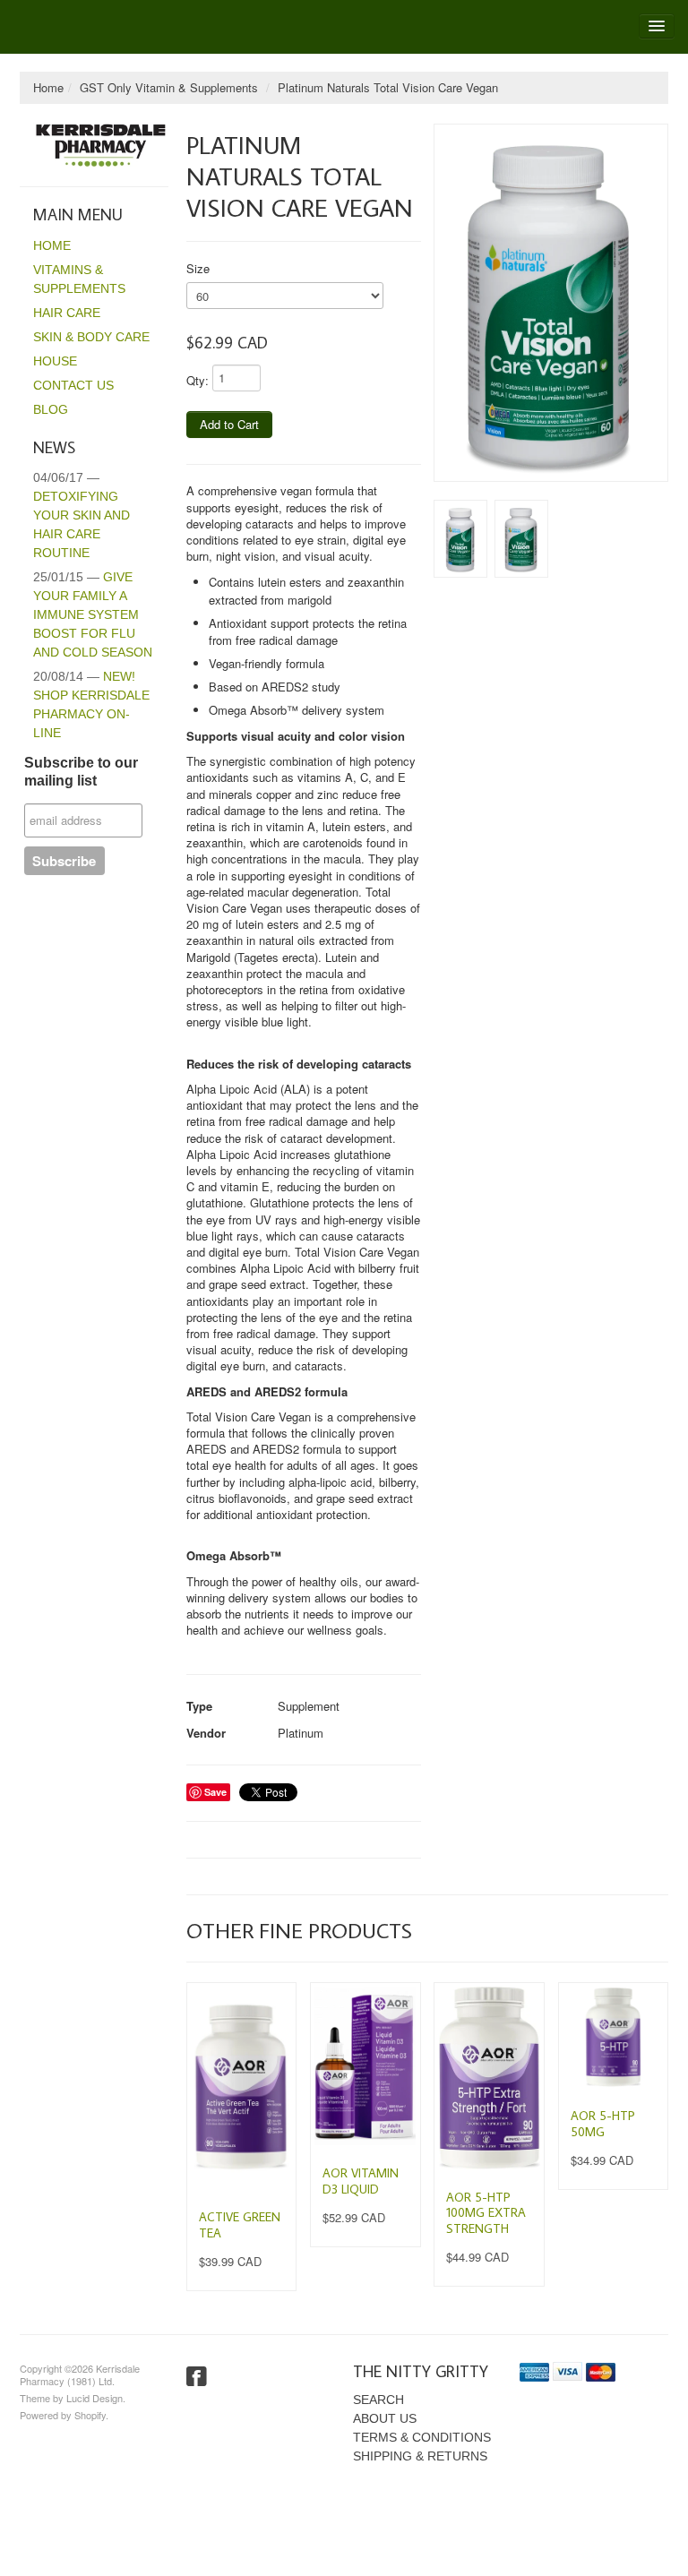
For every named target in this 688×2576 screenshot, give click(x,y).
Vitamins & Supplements (79, 279)
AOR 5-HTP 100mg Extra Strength (486, 2213)
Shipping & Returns (420, 2456)
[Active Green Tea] (241, 2088)
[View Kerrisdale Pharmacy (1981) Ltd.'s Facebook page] (197, 2377)
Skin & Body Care (91, 337)
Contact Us (73, 385)
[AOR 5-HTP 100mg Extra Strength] (489, 2078)
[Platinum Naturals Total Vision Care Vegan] (551, 303)
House (55, 361)
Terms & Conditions (422, 2437)
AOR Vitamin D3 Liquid (361, 2181)
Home (48, 87)
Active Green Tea (240, 2225)
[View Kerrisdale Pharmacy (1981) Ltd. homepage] (101, 146)
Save (215, 1792)
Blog (51, 409)
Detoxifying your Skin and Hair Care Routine (82, 515)
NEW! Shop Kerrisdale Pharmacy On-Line (91, 704)
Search (378, 2400)
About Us (385, 2418)
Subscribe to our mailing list (81, 772)
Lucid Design (95, 2398)
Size (198, 268)
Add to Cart (229, 424)
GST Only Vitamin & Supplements (169, 87)
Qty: (198, 380)
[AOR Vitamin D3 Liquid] (365, 2066)
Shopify (90, 2415)
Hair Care (67, 313)
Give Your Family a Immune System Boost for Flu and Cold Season (93, 614)
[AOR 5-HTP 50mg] (613, 2037)
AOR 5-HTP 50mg (603, 2124)
